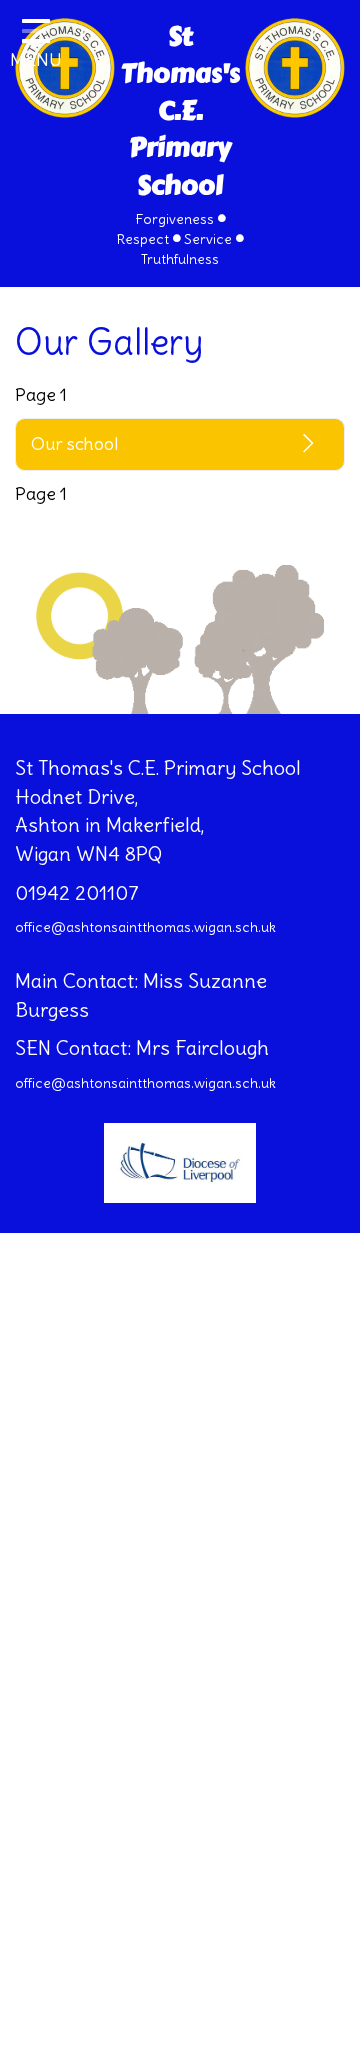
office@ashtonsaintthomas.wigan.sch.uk (145, 927)
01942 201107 (77, 892)
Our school (74, 443)
